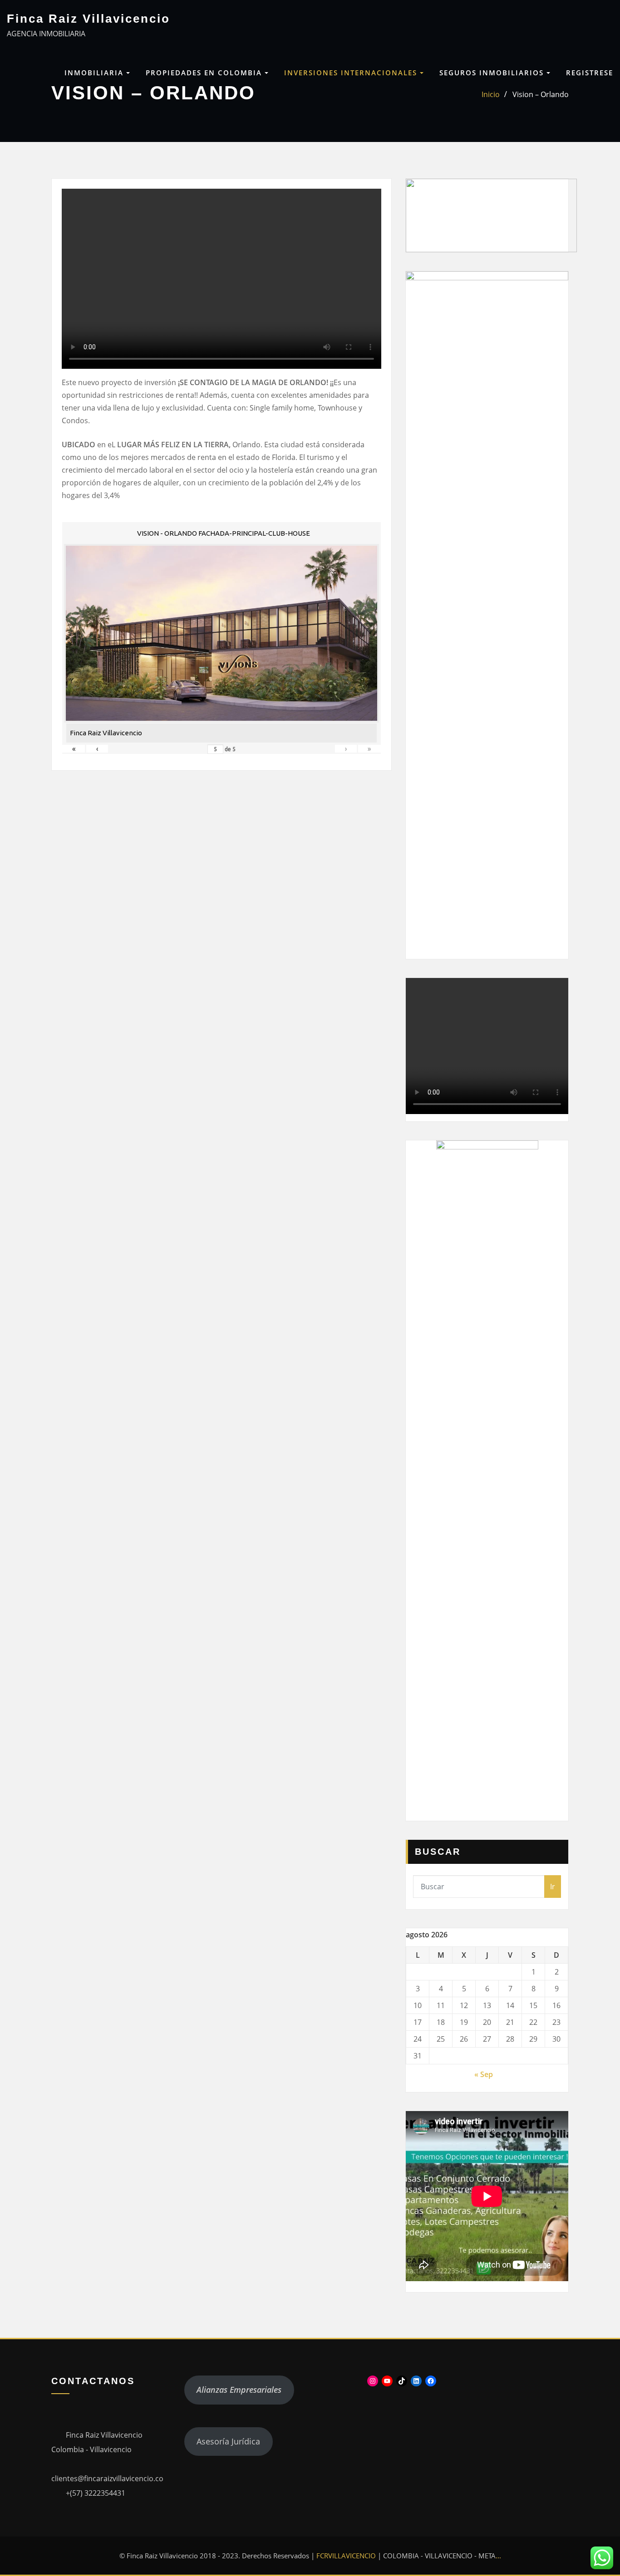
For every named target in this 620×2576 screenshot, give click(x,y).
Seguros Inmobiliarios (493, 73)
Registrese (590, 73)
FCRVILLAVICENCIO (346, 2556)
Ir (553, 1887)
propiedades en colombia (205, 73)
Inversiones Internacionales (352, 73)
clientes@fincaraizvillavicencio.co (107, 2478)
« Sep (484, 2074)
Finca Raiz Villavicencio (89, 19)
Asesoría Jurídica (228, 2441)
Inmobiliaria (95, 73)
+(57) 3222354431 (96, 2493)
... (498, 2556)
